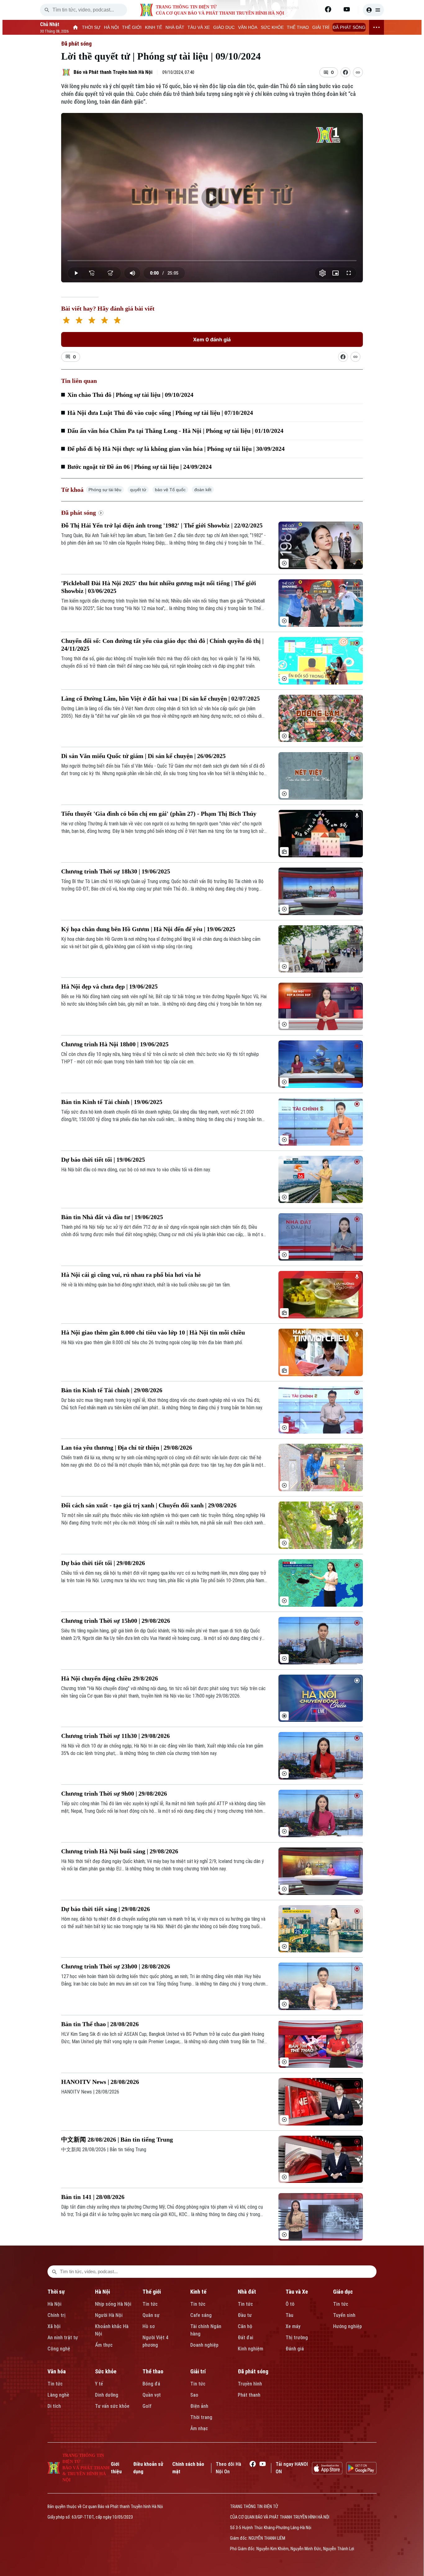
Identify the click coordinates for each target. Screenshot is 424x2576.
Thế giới (152, 2292)
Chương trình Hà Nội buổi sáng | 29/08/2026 (120, 1851)
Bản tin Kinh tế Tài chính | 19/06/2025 (112, 1102)
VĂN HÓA (248, 27)
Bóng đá (151, 2384)
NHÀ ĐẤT (175, 27)
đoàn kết (203, 490)
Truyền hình (250, 2384)
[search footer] (54, 2272)
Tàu (289, 2315)
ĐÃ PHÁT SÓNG (349, 27)
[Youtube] (347, 9)
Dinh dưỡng (107, 2395)
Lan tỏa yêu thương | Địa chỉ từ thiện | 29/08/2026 (127, 1447)
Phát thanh (249, 2395)
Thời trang (201, 2417)
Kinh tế (198, 2292)
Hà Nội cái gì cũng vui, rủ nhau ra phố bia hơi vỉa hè (131, 1275)
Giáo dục (343, 2292)
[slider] (212, 261)
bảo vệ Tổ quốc (170, 490)
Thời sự (56, 2292)
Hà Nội (54, 2304)
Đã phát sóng (76, 44)
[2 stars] (79, 321)
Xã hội (54, 2326)
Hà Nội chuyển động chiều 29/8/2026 (110, 1678)
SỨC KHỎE (272, 27)
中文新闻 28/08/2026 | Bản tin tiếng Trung (117, 2139)
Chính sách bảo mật (188, 2468)
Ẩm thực (104, 2345)
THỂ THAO (298, 27)
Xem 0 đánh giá (212, 339)
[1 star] (66, 321)
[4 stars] (104, 321)
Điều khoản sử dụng (148, 2468)
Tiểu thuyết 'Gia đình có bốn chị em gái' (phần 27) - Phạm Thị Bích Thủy (159, 814)
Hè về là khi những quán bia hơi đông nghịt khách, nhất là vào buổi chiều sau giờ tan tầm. (146, 1285)
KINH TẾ (153, 27)
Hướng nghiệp (347, 2326)
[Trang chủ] (76, 27)
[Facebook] (328, 9)
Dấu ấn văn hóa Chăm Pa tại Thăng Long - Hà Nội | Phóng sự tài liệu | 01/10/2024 (175, 431)
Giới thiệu (116, 2468)
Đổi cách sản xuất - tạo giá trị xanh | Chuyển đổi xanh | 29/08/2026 (149, 1505)
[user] (373, 10)
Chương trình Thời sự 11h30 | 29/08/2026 (115, 1736)
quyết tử (138, 490)
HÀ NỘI (111, 27)
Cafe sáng (201, 2315)
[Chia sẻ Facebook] (345, 72)
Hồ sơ (149, 2326)
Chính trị (56, 2315)
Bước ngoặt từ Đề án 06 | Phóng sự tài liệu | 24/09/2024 (140, 467)
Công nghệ (59, 2349)
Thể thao (153, 2371)
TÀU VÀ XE (199, 27)
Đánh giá (295, 2349)
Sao (194, 2395)
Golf (147, 2406)
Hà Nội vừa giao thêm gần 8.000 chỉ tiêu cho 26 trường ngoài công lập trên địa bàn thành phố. (152, 1342)
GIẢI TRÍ (321, 27)
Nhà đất (247, 2292)
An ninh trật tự (63, 2338)
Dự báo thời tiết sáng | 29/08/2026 (106, 1909)
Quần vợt (152, 2395)
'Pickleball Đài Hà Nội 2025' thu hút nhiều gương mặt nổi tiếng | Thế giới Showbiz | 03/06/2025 (159, 587)
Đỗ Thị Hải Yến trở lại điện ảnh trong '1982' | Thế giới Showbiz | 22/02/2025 (162, 525)
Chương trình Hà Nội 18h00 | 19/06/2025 (115, 1044)
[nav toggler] (377, 27)
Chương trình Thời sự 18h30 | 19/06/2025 (116, 871)
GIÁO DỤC (224, 27)
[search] (47, 10)
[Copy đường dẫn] (358, 72)
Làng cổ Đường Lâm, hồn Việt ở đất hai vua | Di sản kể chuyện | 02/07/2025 (160, 698)
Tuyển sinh (344, 2315)
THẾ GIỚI (132, 27)
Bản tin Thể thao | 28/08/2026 (100, 2024)
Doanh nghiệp (204, 2345)
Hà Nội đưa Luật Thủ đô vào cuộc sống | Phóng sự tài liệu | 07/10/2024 (160, 413)
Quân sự (151, 2315)
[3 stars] (92, 321)
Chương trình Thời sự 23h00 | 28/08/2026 (116, 1966)
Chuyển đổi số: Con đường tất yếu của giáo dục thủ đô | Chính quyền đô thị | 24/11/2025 (162, 645)
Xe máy (293, 2326)
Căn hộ (245, 2326)
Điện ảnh (199, 2406)
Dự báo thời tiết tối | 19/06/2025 (103, 1160)
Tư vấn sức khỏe (112, 2406)
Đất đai (246, 2338)
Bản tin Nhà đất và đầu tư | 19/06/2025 (112, 1217)
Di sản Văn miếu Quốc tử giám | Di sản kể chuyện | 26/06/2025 (143, 756)
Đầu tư (245, 2315)
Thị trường (297, 2338)
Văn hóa (57, 2371)
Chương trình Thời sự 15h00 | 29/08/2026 (116, 1621)
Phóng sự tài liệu (105, 490)
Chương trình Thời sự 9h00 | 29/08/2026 (114, 1793)
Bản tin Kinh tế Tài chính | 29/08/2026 (112, 1390)
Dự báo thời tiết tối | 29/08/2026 (103, 1563)
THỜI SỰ (91, 27)
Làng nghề (58, 2395)
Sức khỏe (106, 2371)
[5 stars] (117, 321)
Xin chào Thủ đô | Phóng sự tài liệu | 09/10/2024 (130, 395)
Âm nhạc (199, 2428)
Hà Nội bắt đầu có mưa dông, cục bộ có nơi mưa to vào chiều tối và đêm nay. (136, 1170)
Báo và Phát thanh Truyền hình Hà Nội (113, 72)
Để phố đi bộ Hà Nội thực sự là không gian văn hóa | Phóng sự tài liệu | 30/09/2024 (176, 449)
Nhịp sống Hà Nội (113, 2304)
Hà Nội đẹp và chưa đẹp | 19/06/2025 (109, 986)
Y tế (99, 2384)
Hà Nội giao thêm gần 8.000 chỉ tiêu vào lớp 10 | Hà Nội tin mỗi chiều (153, 1332)
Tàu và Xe (297, 2292)
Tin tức (150, 2304)
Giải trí (198, 2371)
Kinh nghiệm (250, 2349)
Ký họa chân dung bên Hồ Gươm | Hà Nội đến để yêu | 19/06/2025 (148, 929)
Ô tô (290, 2304)
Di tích (54, 2406)
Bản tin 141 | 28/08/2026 (93, 2197)
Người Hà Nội (109, 2315)
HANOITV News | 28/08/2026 (100, 2082)
